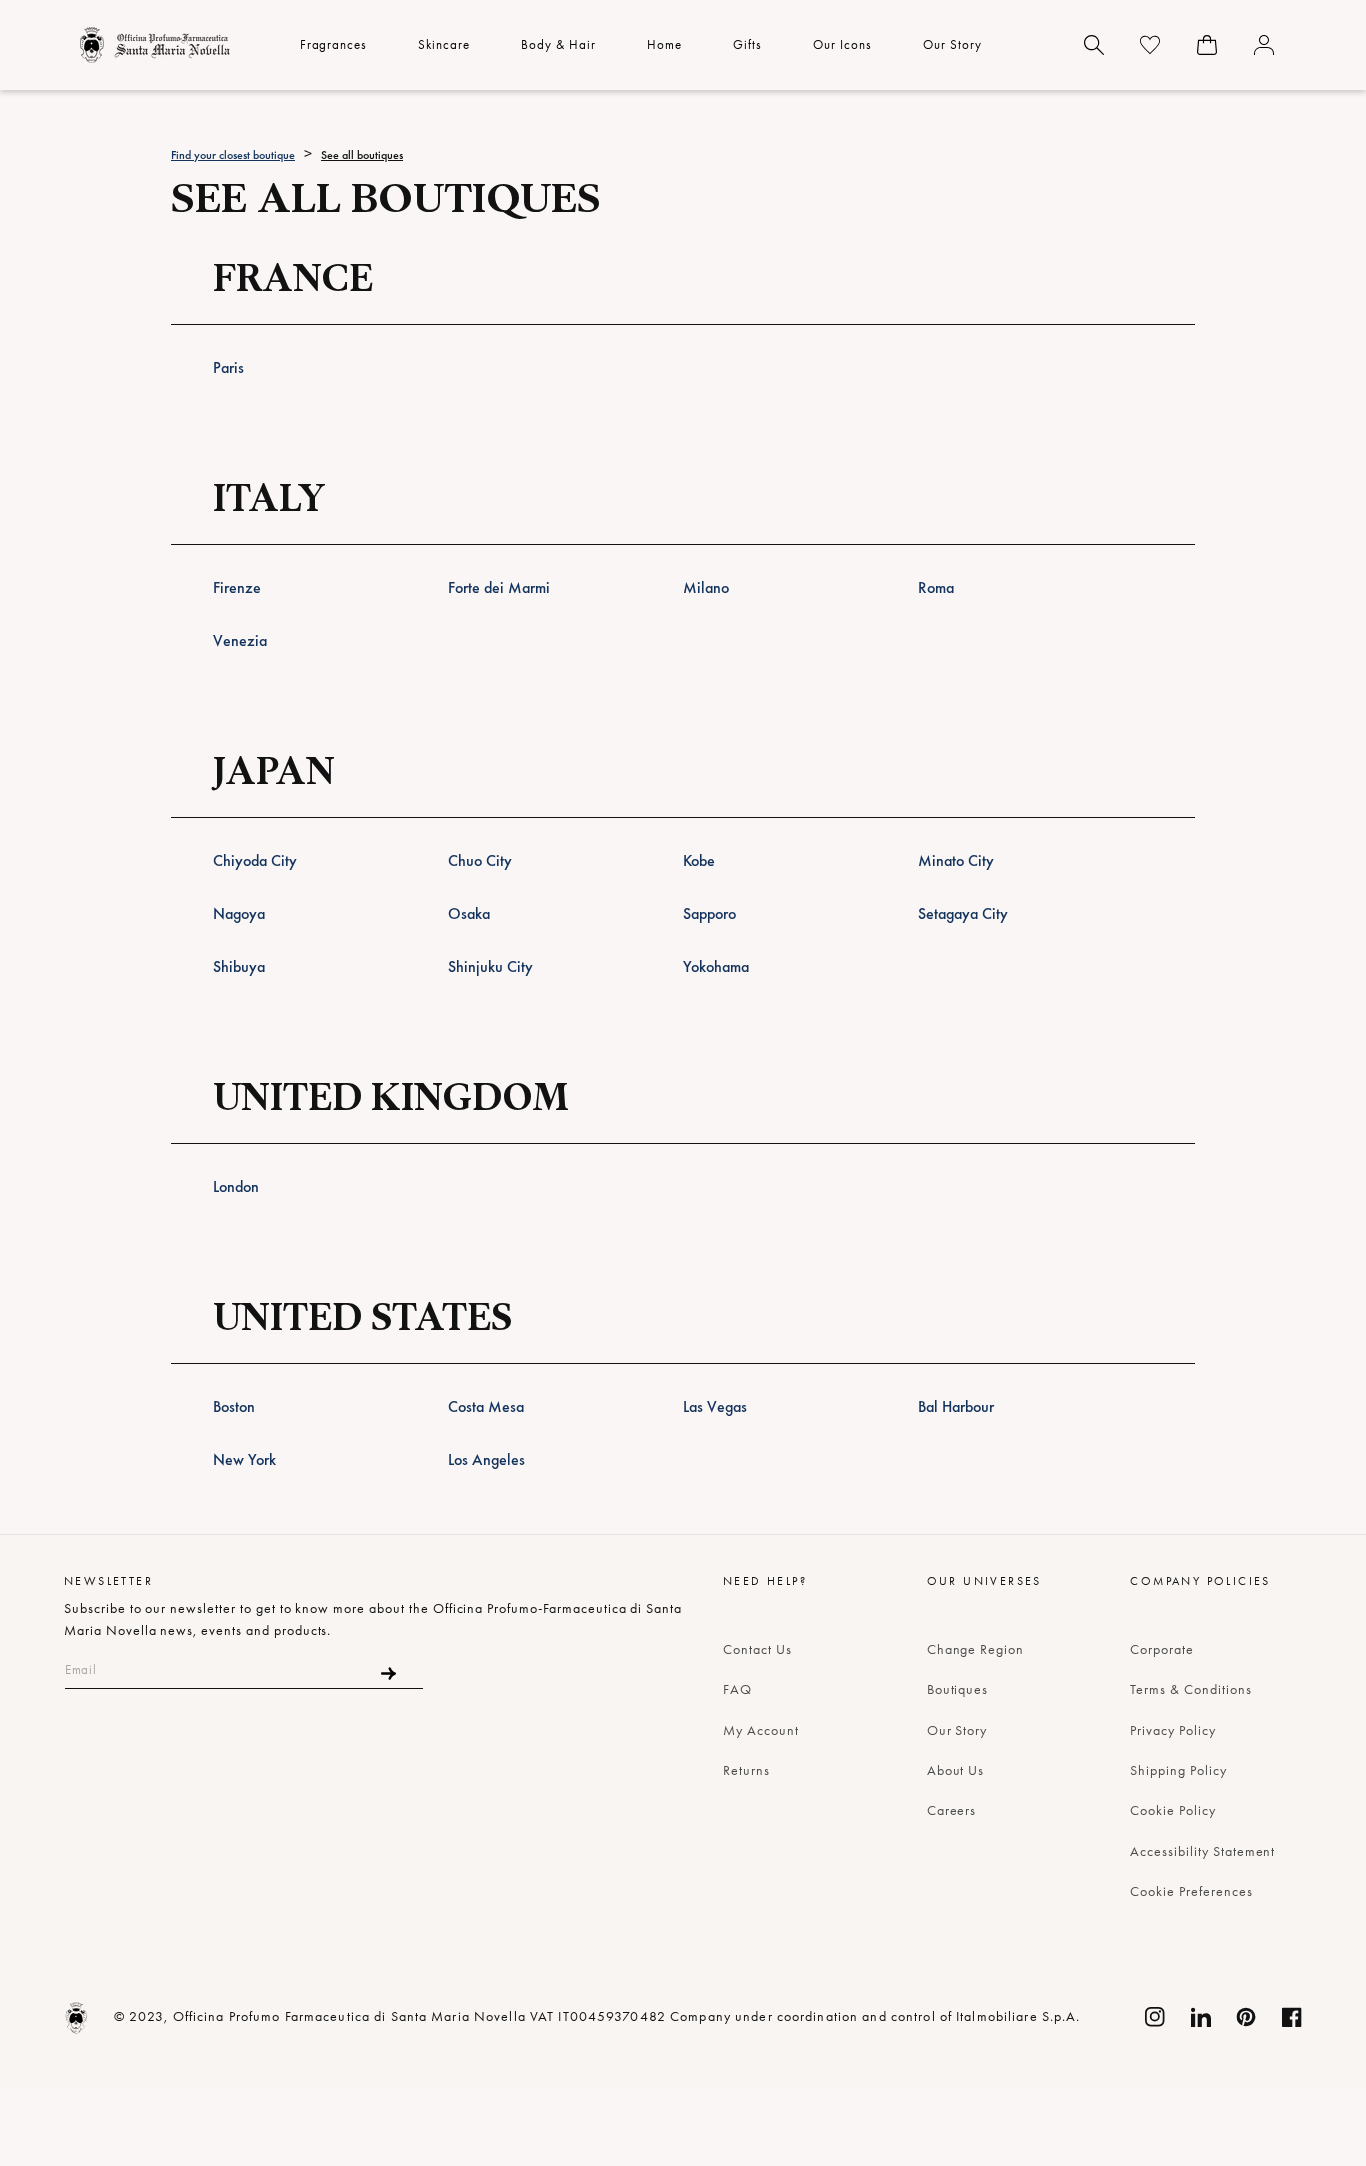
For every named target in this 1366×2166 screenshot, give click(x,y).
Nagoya (239, 913)
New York (244, 1459)
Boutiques (958, 1689)
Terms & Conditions (1190, 1689)
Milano (706, 587)
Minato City (956, 860)
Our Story (957, 1730)
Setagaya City (963, 913)
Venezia (240, 640)
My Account (761, 1730)
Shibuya (239, 966)
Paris (228, 367)
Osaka (469, 913)
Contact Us (757, 1649)
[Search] (1094, 45)
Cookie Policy (1172, 1810)
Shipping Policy (1178, 1770)
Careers (952, 1810)
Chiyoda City (255, 860)
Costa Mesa (486, 1406)
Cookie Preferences (1191, 1891)
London (236, 1186)
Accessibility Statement (1202, 1851)
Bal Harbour (956, 1406)
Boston (234, 1406)
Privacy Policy (1172, 1730)
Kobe (699, 860)
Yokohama (716, 966)
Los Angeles (486, 1459)
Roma (936, 587)
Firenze (237, 587)
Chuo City (480, 860)
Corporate (1162, 1649)
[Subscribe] (389, 1673)
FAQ (737, 1689)
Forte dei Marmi (499, 587)
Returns (746, 1770)
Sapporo (709, 913)
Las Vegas (715, 1406)
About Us (956, 1770)
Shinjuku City (490, 966)
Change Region (975, 1649)
